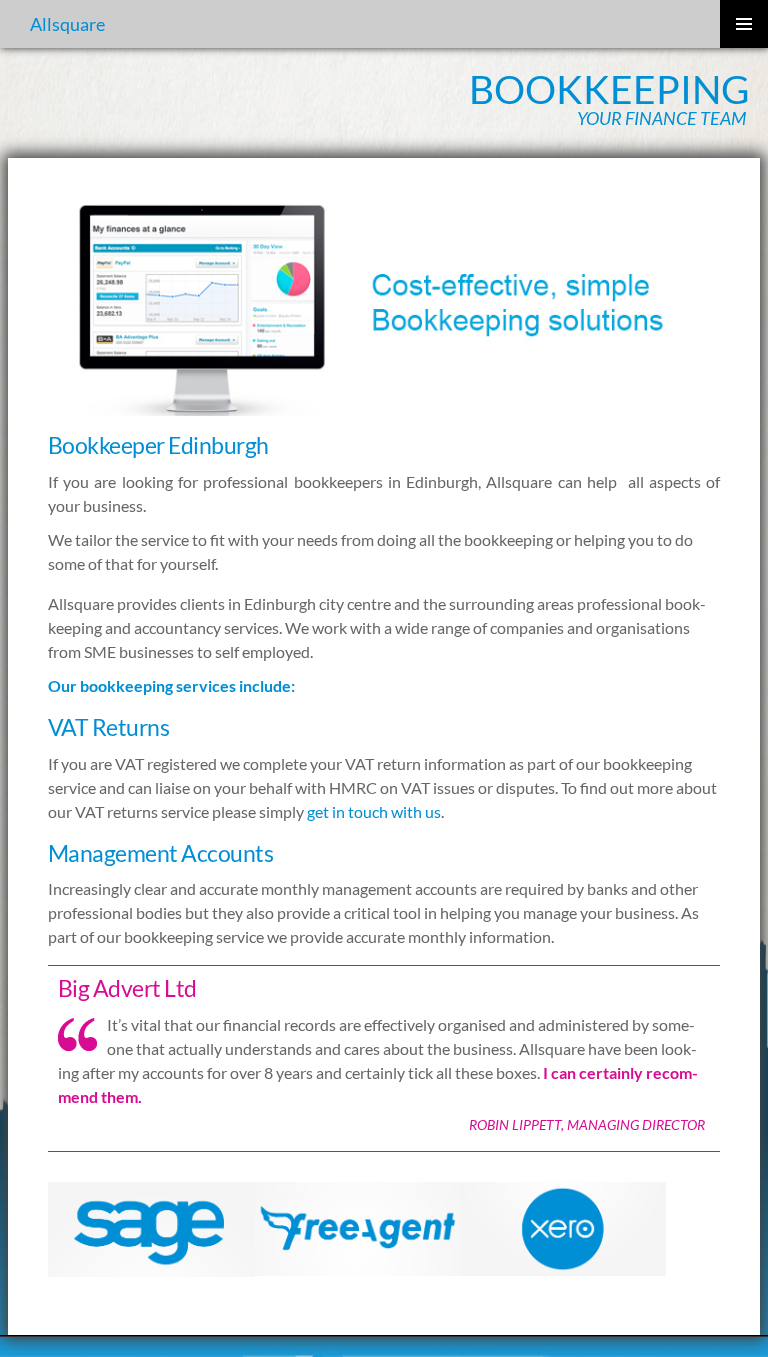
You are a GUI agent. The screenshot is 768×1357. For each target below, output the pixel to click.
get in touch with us (374, 811)
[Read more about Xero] (563, 1226)
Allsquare (67, 24)
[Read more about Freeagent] (357, 1226)
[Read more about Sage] (151, 1226)
